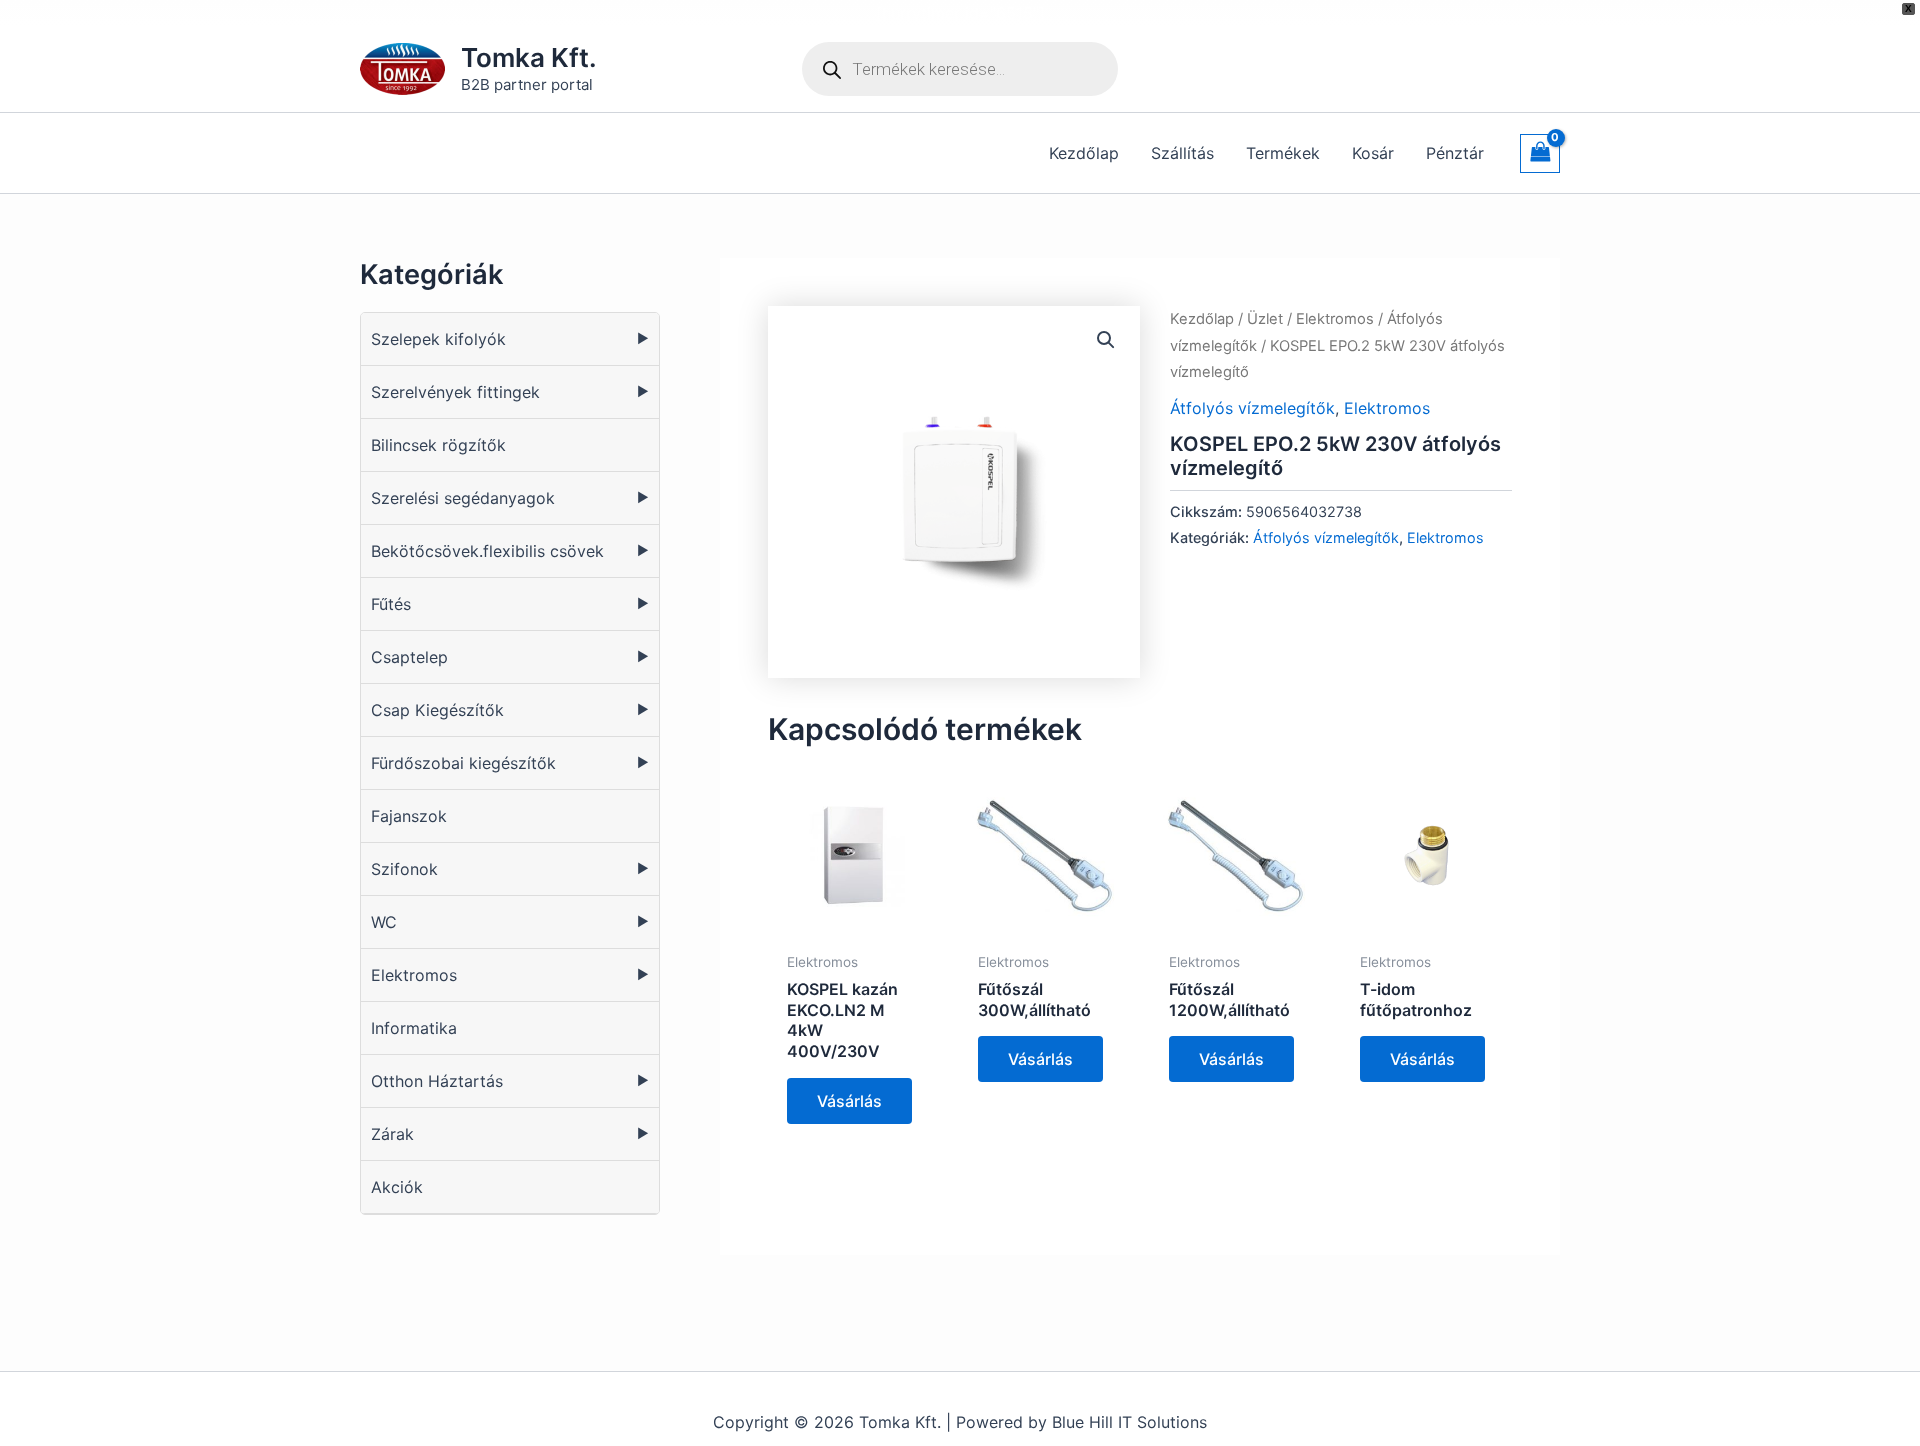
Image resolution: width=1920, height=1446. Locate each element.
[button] (1106, 340)
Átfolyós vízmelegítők (1252, 408)
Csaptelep (409, 657)
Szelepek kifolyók (438, 339)
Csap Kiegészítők (437, 710)
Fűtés (391, 604)
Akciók (397, 1187)
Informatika (414, 1028)
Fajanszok (409, 816)
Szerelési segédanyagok (463, 498)
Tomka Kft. (529, 57)
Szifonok (404, 869)
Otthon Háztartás (437, 1081)
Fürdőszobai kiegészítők (463, 763)
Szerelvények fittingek (455, 392)
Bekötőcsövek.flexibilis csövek (487, 551)
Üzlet (1265, 319)
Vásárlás (849, 1101)
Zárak (392, 1134)
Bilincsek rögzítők (438, 445)
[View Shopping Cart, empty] (1540, 153)
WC (384, 922)
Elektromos (414, 975)
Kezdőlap (1202, 319)
